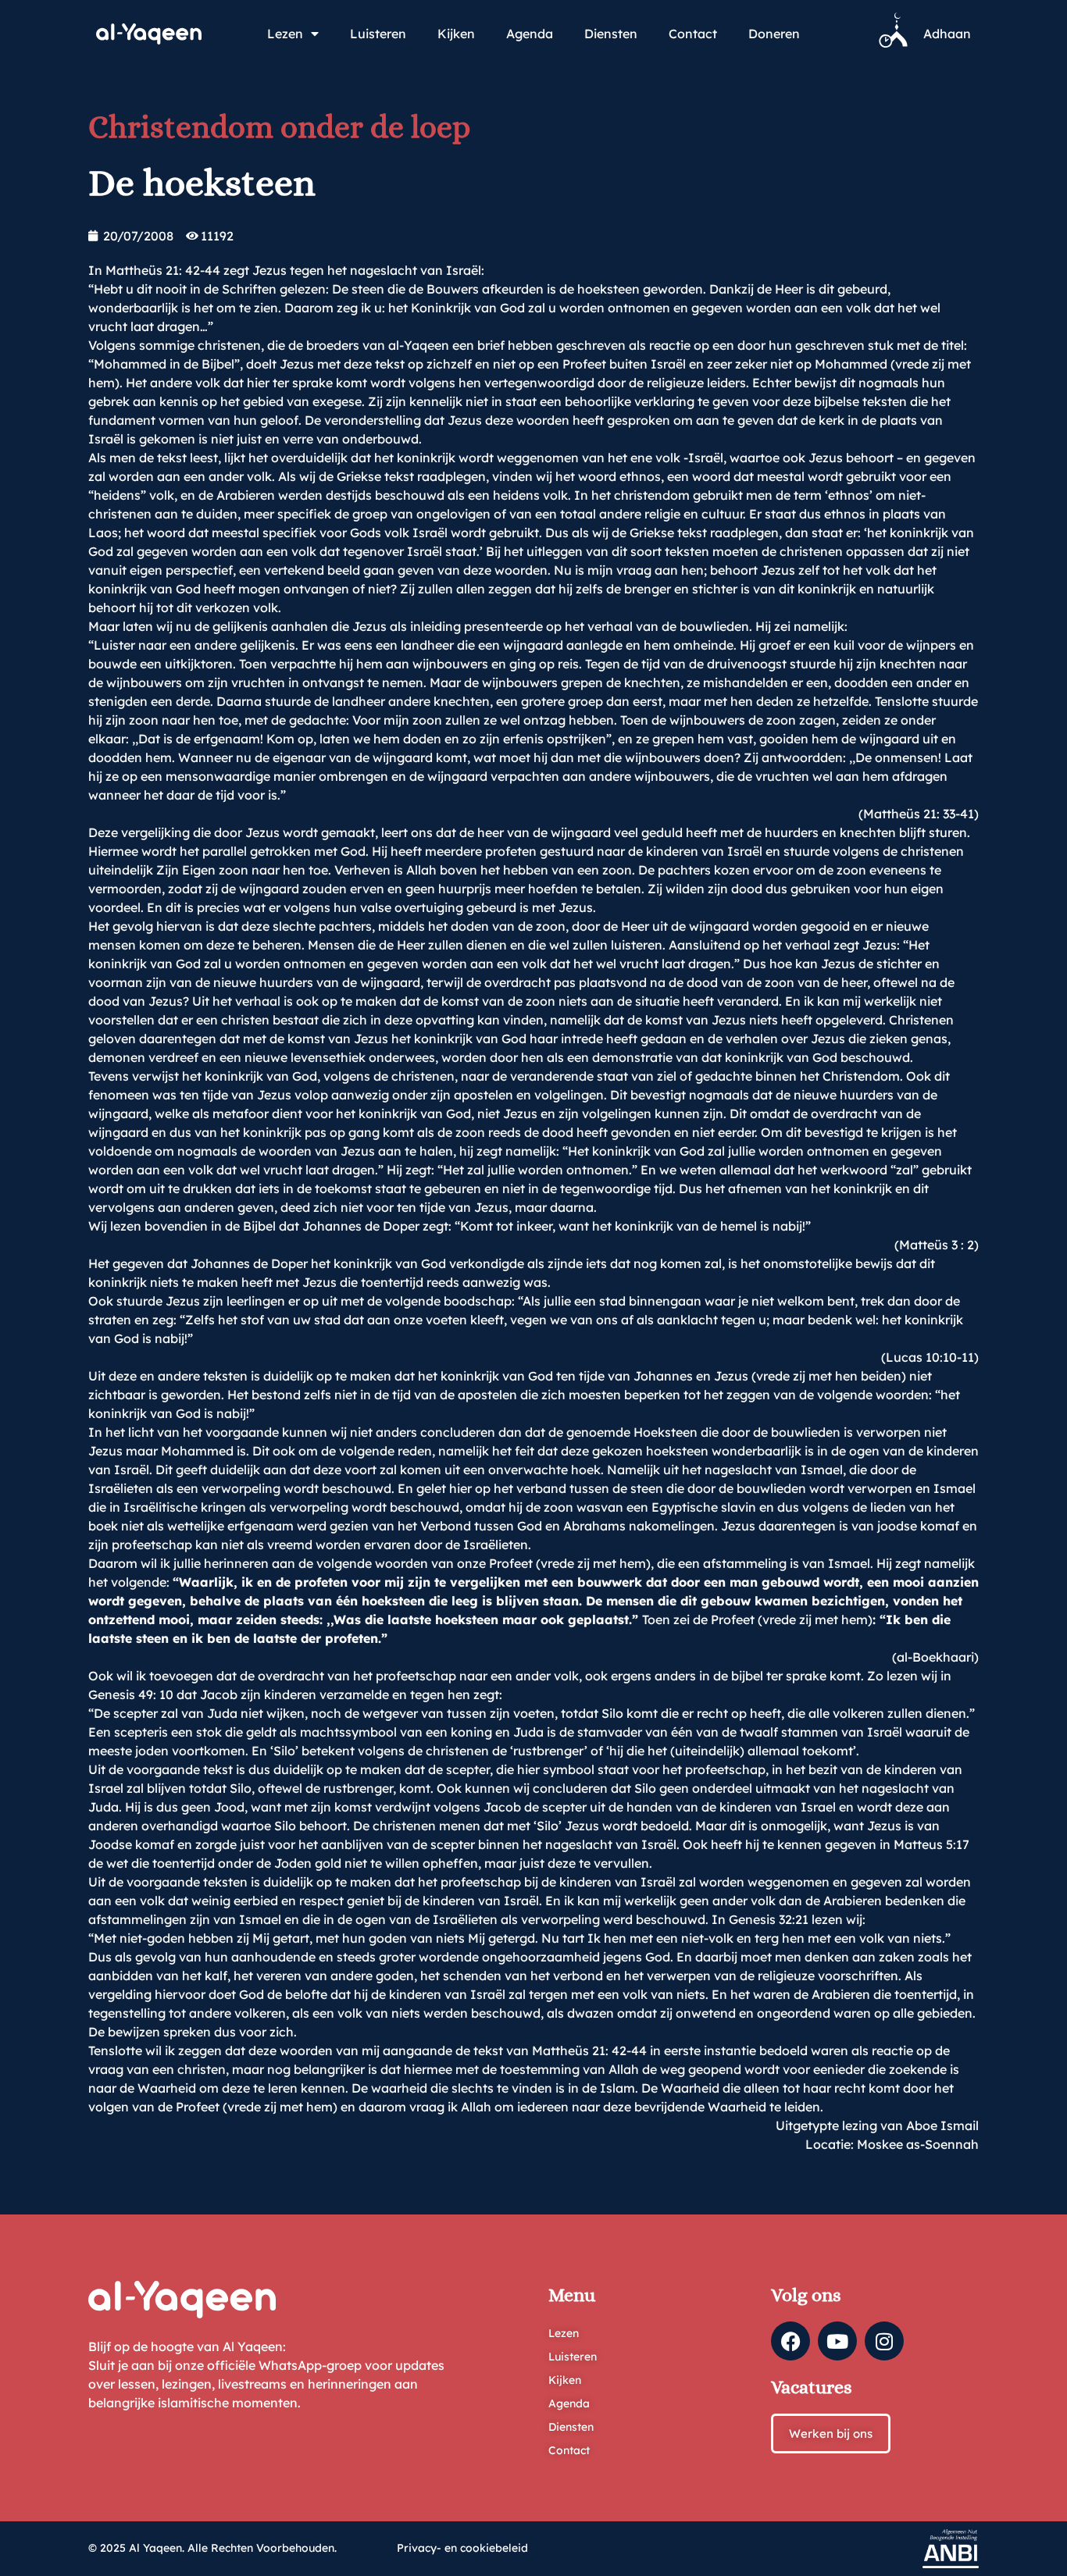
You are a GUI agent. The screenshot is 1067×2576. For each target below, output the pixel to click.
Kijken (456, 34)
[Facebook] (790, 2341)
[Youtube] (837, 2341)
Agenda (530, 34)
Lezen (285, 34)
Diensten (611, 34)
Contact (693, 34)
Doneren (774, 34)
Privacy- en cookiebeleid (462, 2548)
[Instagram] (884, 2341)
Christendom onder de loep (279, 127)
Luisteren (378, 34)
